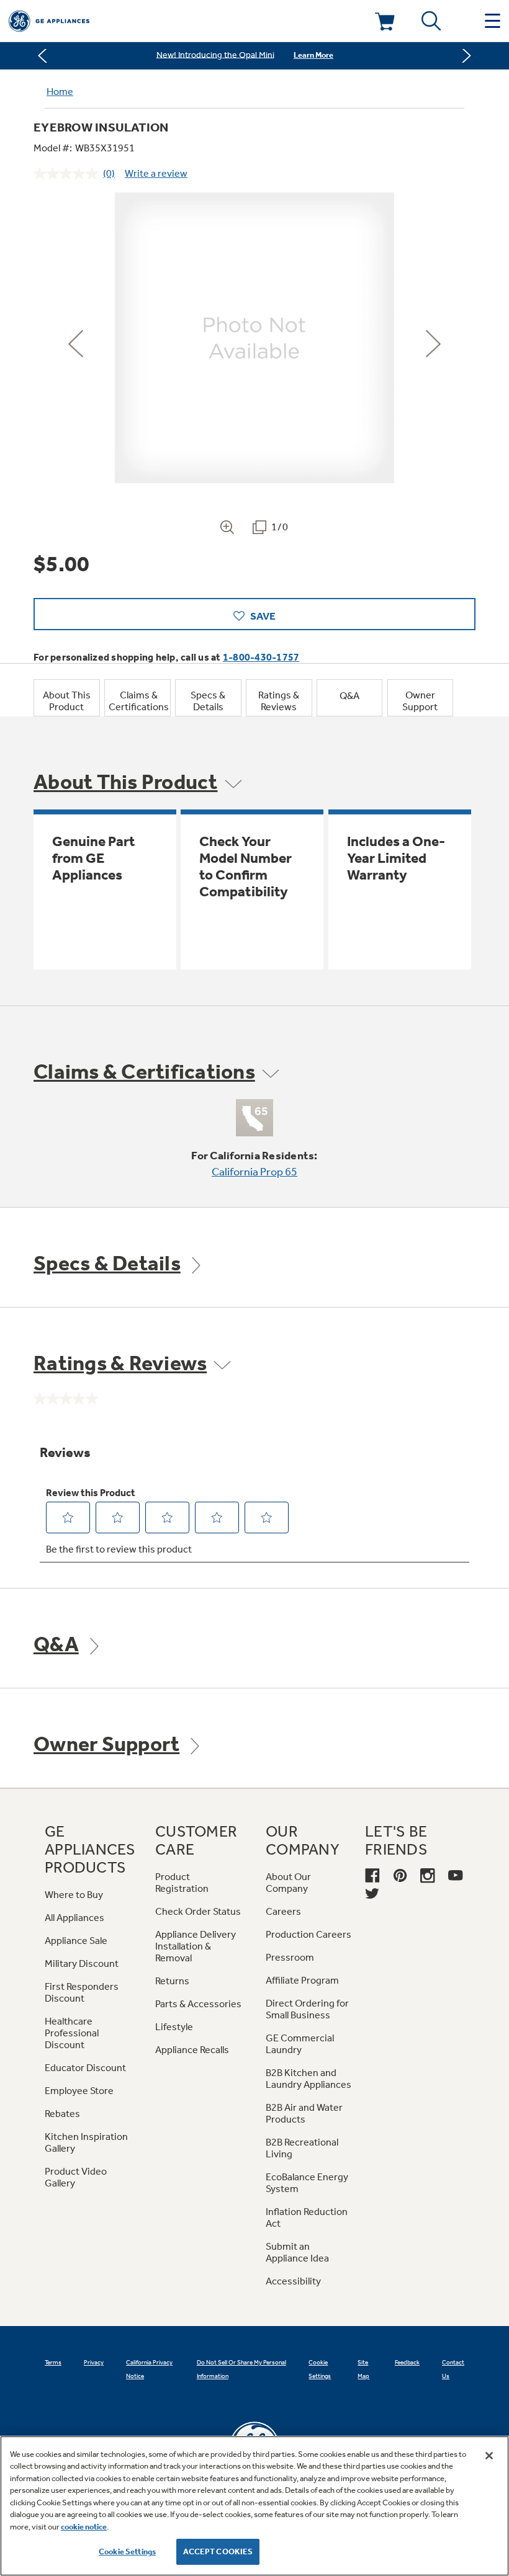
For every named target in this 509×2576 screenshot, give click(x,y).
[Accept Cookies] (489, 2456)
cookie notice (84, 2527)
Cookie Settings (127, 2551)
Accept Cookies (218, 2551)
